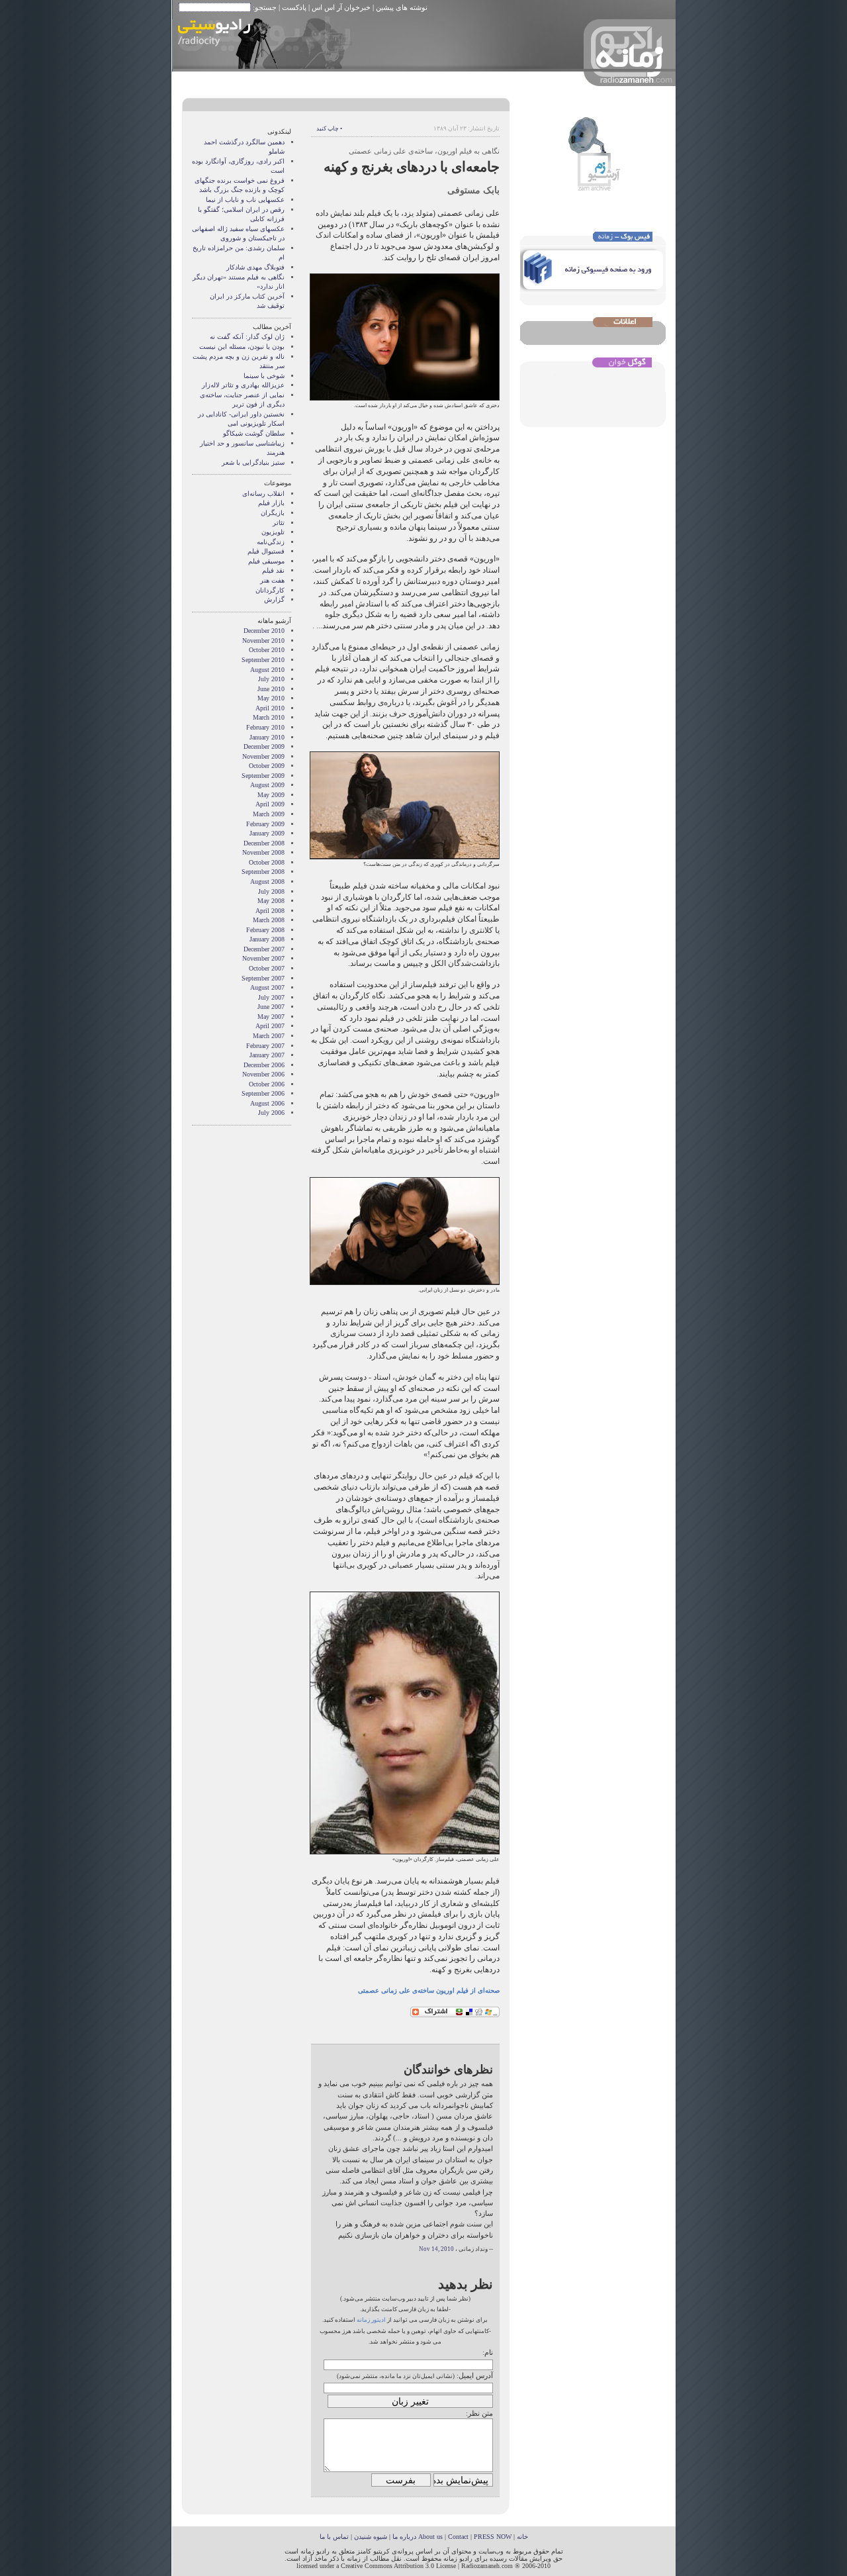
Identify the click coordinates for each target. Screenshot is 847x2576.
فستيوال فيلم (266, 551)
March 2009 (269, 814)
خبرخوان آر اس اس (341, 7)
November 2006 (263, 1074)
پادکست (294, 7)
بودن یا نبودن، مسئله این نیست (242, 347)
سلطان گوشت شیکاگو (254, 433)
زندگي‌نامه (271, 542)
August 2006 (267, 1103)
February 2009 (265, 824)
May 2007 (271, 1017)
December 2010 (264, 631)
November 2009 (263, 756)
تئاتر (279, 523)
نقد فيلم (273, 570)
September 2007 (263, 978)
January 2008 (267, 939)
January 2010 (267, 737)
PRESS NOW (493, 2537)
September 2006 (263, 1093)
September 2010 (263, 660)
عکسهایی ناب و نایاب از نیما (245, 200)
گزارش (274, 599)
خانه (522, 2537)
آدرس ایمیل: (475, 2375)
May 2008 (271, 901)
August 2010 (267, 670)
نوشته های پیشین (402, 7)
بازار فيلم (271, 503)
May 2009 (271, 795)
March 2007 (269, 1036)
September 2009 (263, 776)
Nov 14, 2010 (436, 2249)
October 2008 (267, 862)
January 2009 (267, 833)
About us (430, 2537)
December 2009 (264, 746)
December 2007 (264, 949)
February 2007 (265, 1046)
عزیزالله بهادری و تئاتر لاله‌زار (243, 385)
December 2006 (264, 1065)
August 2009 (267, 785)
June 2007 (271, 1007)
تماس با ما (334, 2537)
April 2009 (270, 804)
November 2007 (263, 958)
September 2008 (263, 872)
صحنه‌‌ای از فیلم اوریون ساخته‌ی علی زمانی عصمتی (429, 1990)
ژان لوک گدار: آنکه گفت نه (247, 337)
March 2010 (269, 717)
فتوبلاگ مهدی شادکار (255, 267)
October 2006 (267, 1084)
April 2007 (270, 1026)
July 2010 (271, 679)
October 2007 (267, 968)
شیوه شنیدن (371, 2537)
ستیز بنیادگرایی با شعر (253, 462)
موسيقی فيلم (266, 561)
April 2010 (270, 708)
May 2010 (271, 698)
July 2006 (271, 1113)
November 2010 (263, 641)
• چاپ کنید (329, 128)
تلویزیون (273, 532)
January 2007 (267, 1055)
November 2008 (263, 852)
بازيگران (273, 513)
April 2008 (270, 911)
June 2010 (271, 689)
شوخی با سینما (264, 376)
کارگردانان (270, 590)
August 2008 (267, 882)
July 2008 (271, 891)
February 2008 (265, 930)
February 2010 (265, 727)
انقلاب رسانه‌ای (263, 494)
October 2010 (267, 650)
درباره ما (404, 2537)
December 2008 (264, 843)
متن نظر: (479, 2413)
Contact (458, 2537)
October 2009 (267, 766)
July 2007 (271, 997)
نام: (488, 2352)
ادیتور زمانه (371, 2320)
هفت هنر (272, 580)
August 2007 (267, 987)
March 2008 (269, 920)
